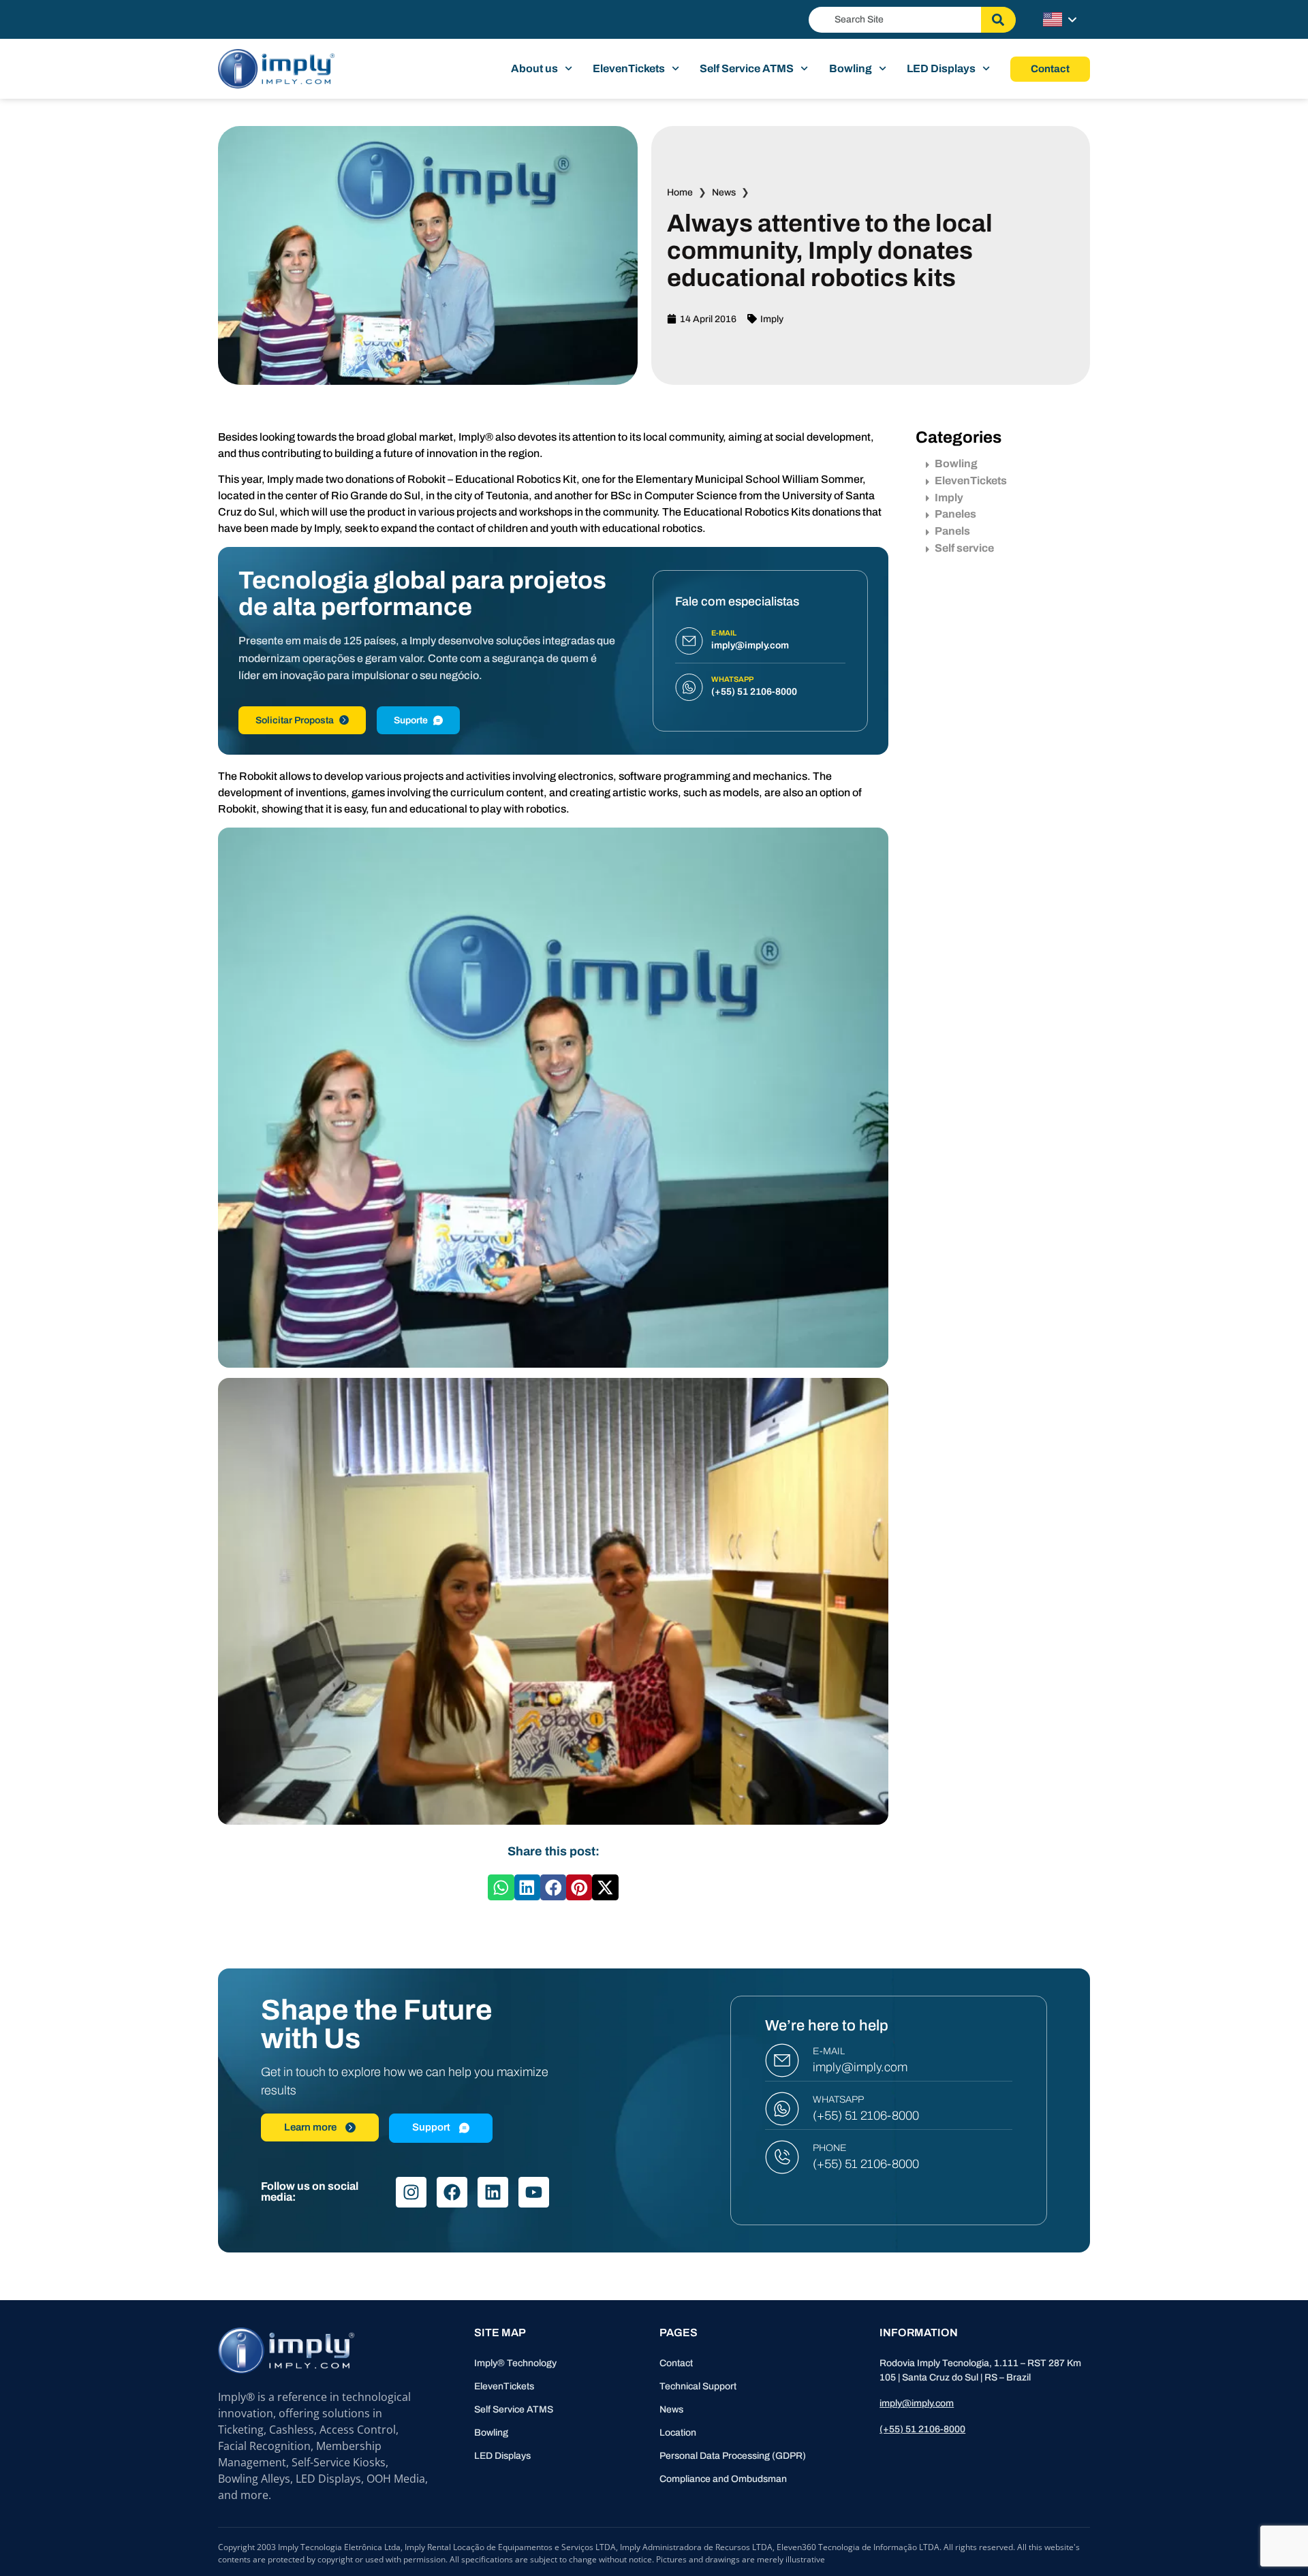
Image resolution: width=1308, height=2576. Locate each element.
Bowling (851, 68)
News (724, 192)
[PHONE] (782, 2157)
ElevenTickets (629, 68)
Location (678, 2433)
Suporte (411, 720)
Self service (964, 548)
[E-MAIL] (782, 2060)
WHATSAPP (838, 2100)
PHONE (830, 2148)
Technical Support (698, 2386)
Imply (772, 319)
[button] (501, 1887)
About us (534, 68)
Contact (676, 2363)
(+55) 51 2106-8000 (866, 2116)
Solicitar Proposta (295, 720)
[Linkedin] (493, 2192)
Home (680, 192)
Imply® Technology (515, 2363)
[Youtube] (534, 2192)
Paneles (955, 514)
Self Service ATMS (747, 68)
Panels (952, 531)
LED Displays (941, 68)
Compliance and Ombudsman (723, 2479)
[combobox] (895, 20)
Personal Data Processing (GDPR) (733, 2456)
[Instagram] (411, 2192)
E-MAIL (829, 2051)
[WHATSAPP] (782, 2109)
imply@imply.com (860, 2067)
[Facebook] (452, 2192)
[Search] (998, 20)
